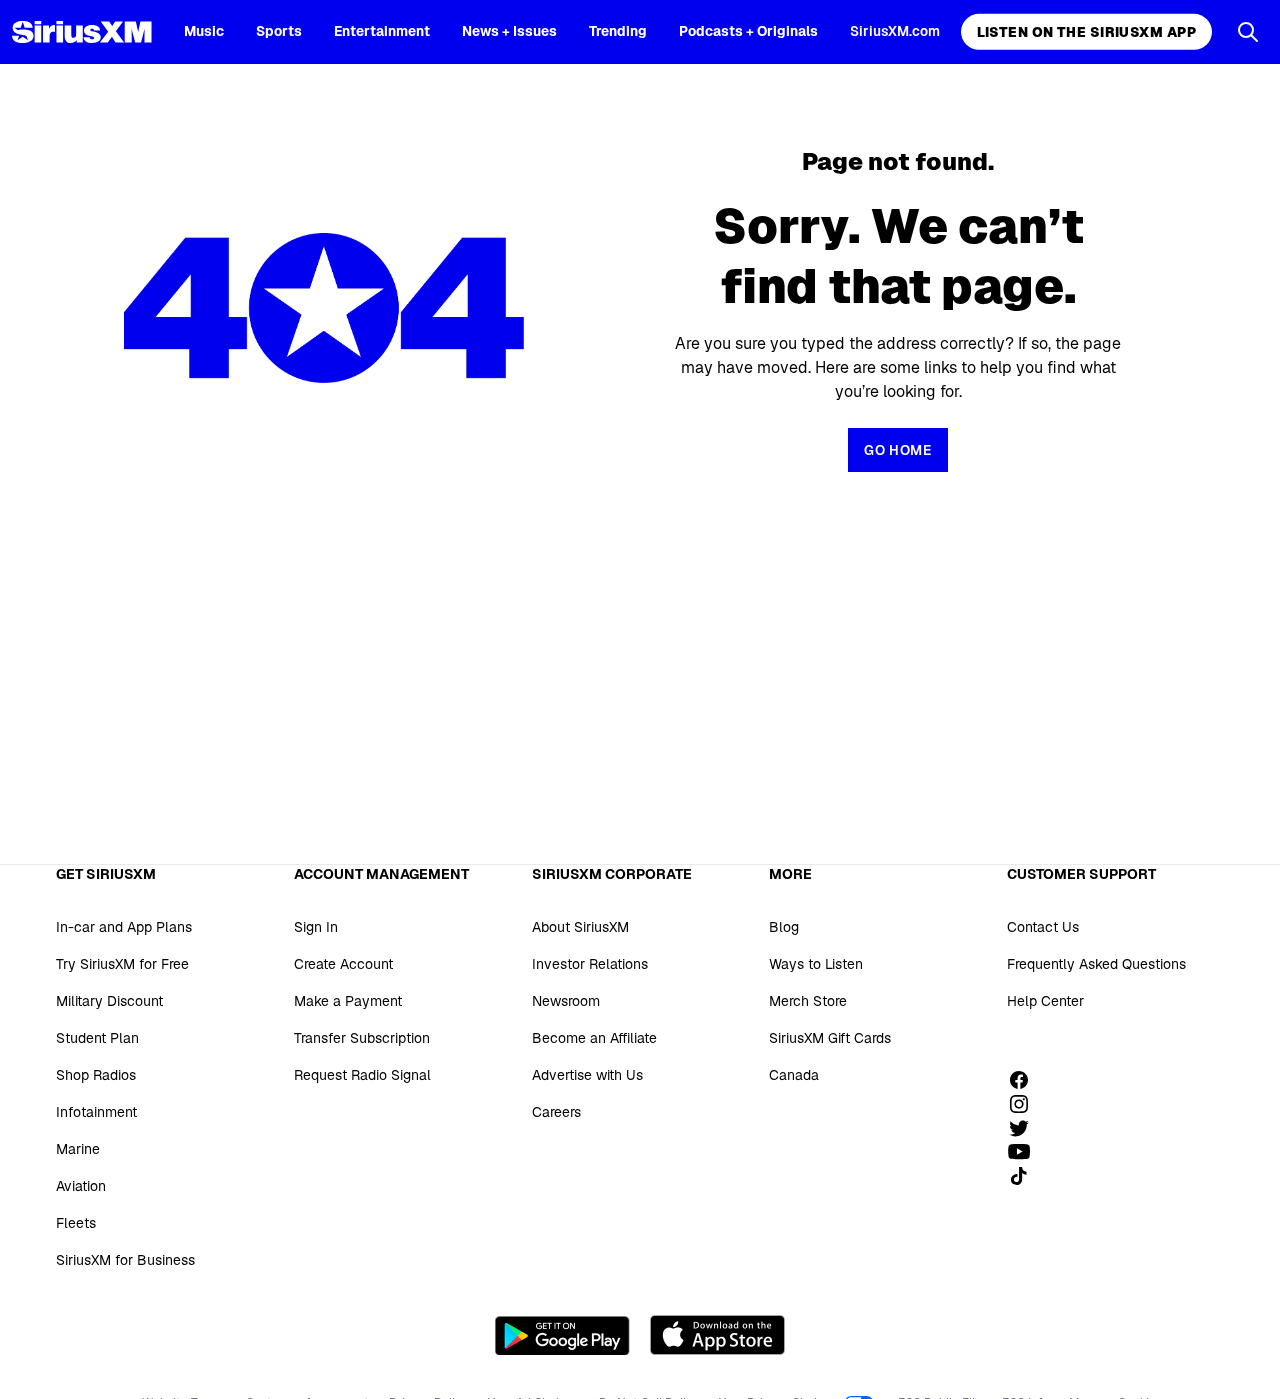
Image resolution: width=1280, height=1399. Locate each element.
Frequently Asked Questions (1096, 964)
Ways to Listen (816, 964)
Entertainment (382, 31)
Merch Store (808, 1001)
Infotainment (96, 1112)
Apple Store (717, 1335)
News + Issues (509, 31)
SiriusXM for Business (125, 1260)
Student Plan (97, 1038)
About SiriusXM (580, 927)
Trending (618, 31)
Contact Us (1043, 927)
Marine (78, 1149)
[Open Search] (1248, 32)
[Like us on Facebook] (1026, 1080)
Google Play (562, 1335)
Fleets (76, 1223)
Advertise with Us (587, 1075)
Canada (794, 1075)
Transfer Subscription (362, 1038)
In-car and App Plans (124, 927)
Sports (279, 31)
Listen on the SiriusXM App (1086, 32)
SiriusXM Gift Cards (830, 1038)
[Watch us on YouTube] (1026, 1152)
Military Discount (109, 1001)
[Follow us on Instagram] (1026, 1104)
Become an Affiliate (594, 1038)
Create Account (343, 964)
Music (204, 31)
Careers (556, 1112)
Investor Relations (590, 964)
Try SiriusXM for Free (122, 964)
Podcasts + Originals (748, 31)
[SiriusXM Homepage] (82, 32)
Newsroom (566, 1001)
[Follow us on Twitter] (1026, 1128)
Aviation (81, 1186)
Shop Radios (96, 1075)
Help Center (1045, 1001)
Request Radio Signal (362, 1075)
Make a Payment (348, 1001)
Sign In (316, 927)
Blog (784, 927)
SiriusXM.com (895, 31)
